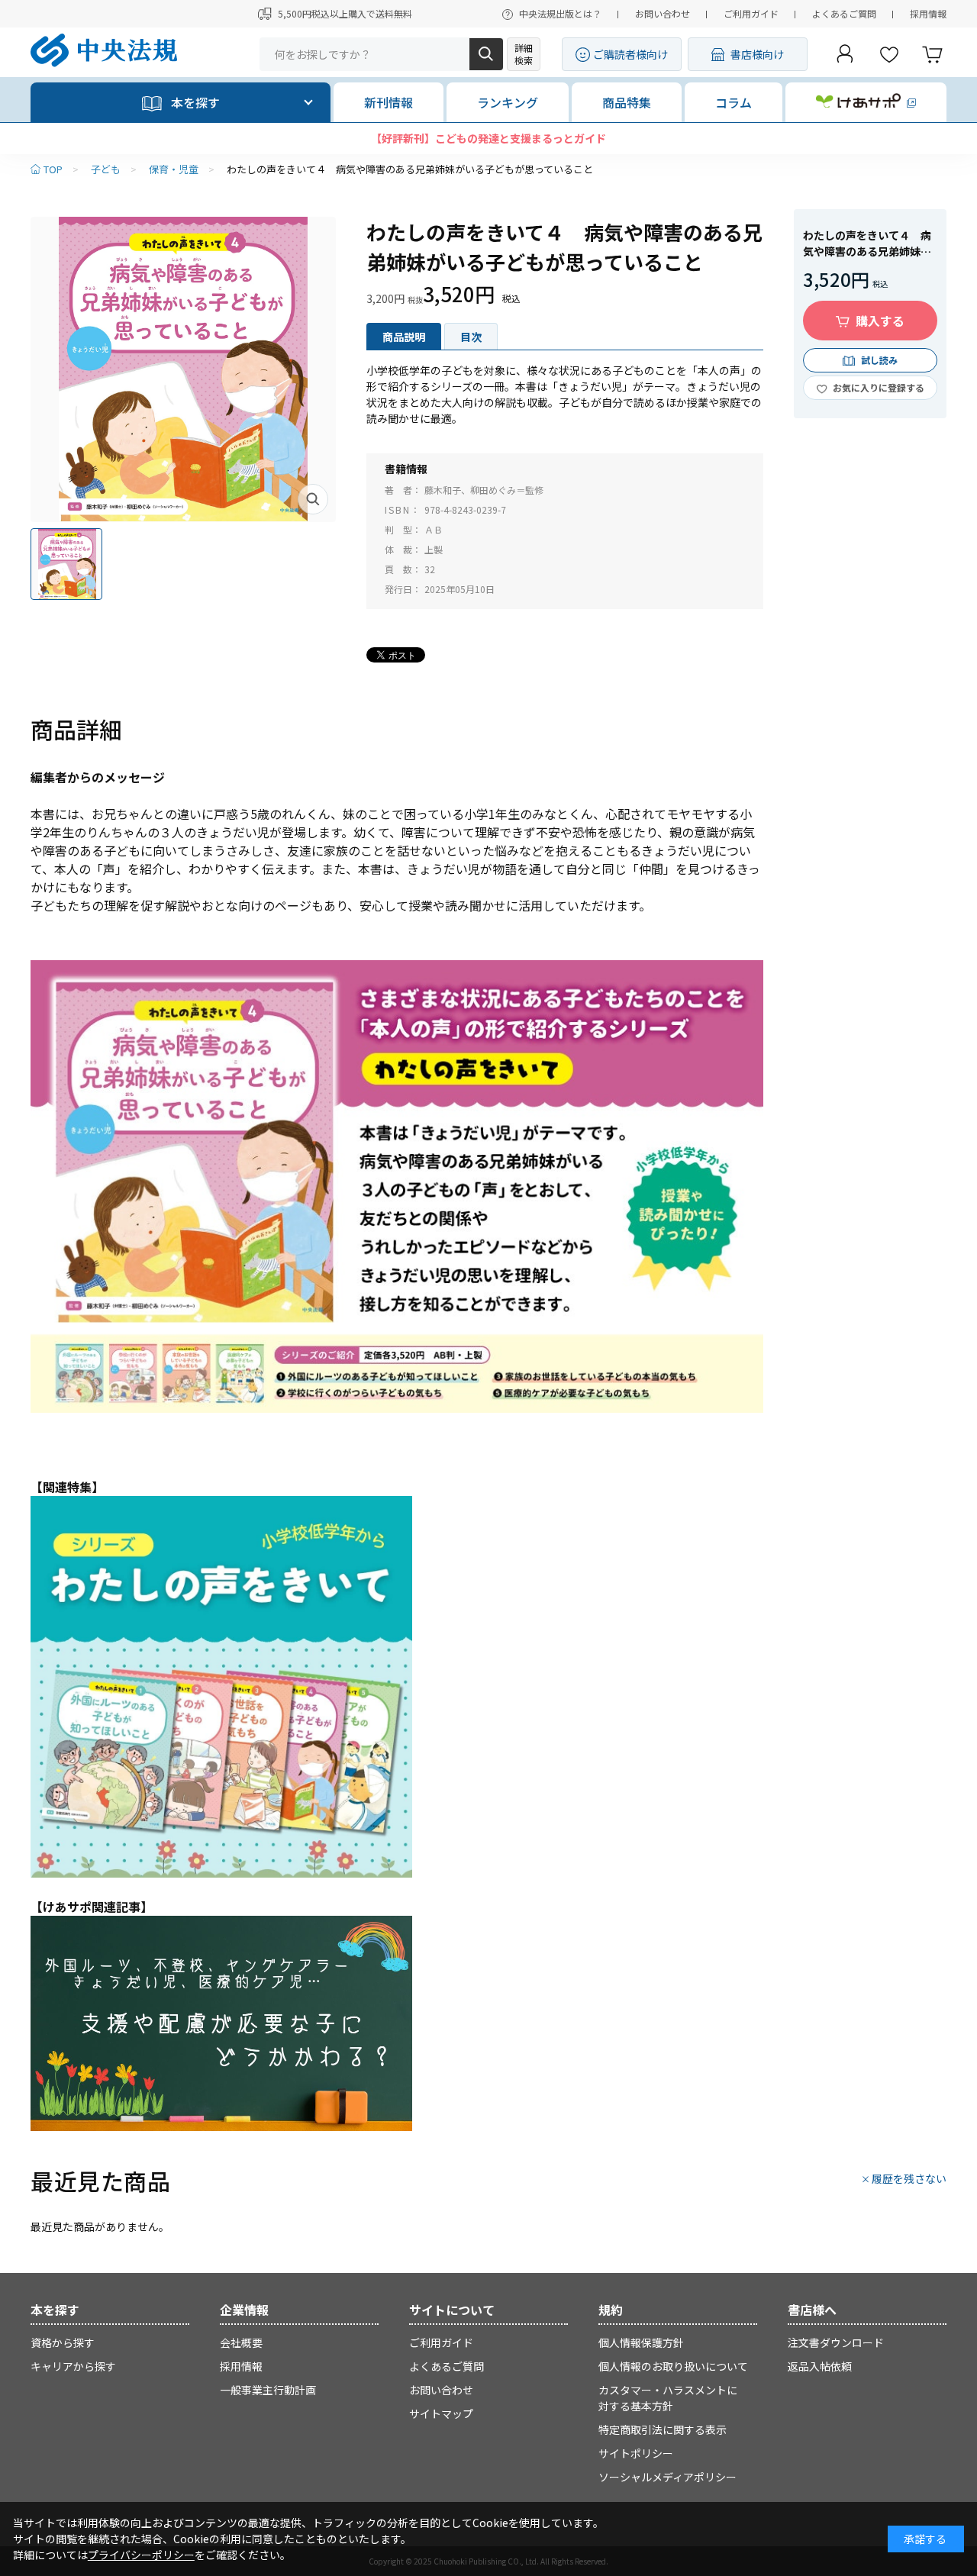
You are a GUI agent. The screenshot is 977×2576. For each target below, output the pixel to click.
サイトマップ (441, 2413)
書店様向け (757, 54)
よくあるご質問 (844, 13)
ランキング (508, 102)
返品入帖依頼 (820, 2366)
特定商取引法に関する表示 (663, 2429)
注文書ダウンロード (836, 2342)
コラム (734, 102)
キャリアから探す (73, 2366)
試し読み (879, 360)
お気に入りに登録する (879, 387)
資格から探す (63, 2342)
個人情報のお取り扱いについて (673, 2366)
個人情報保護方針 (641, 2342)
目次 (471, 337)
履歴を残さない (909, 2178)
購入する (880, 321)
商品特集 (627, 102)
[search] (486, 54)
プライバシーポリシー (141, 2555)
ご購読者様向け (630, 54)
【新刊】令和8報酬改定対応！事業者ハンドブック (488, 138)
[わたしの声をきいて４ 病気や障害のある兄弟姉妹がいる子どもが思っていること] (183, 369)
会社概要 (241, 2342)
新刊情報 (389, 102)
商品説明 (404, 337)
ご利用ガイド (751, 13)
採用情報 (928, 13)
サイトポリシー (636, 2453)
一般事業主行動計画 (268, 2390)
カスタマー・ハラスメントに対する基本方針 (668, 2398)
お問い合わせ (663, 13)
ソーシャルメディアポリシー (667, 2477)
